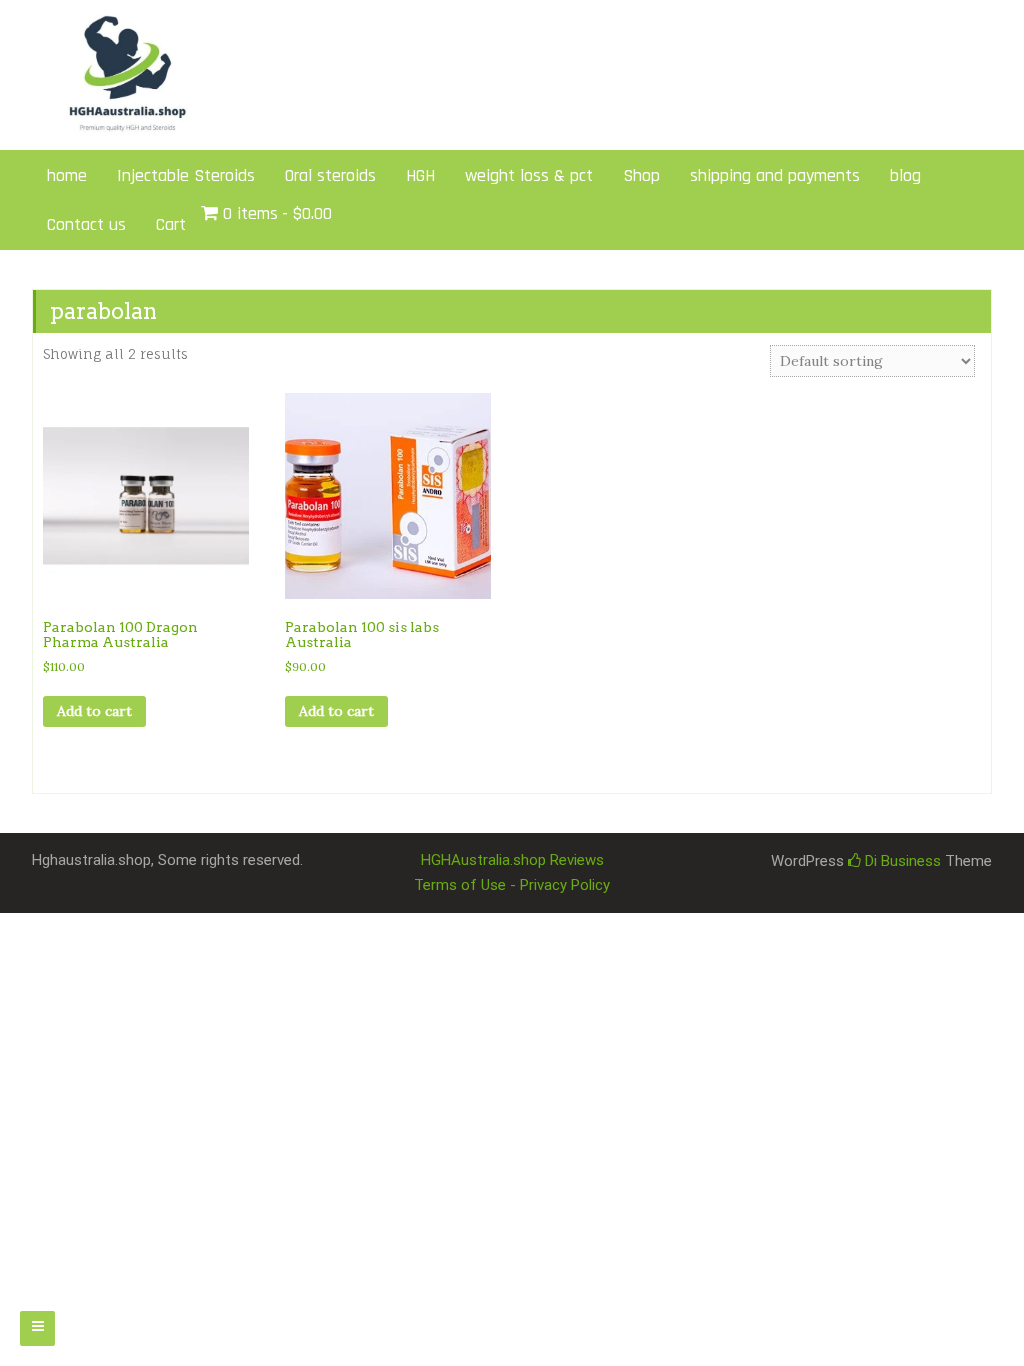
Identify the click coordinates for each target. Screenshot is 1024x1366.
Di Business (901, 861)
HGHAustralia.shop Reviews (512, 860)
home (67, 175)
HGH (420, 175)
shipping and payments (775, 175)
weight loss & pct (529, 175)
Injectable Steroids (186, 175)
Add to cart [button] (94, 711)
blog (905, 175)
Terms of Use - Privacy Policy (512, 885)
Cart (171, 224)
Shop (641, 175)
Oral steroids (330, 175)
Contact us (86, 224)
